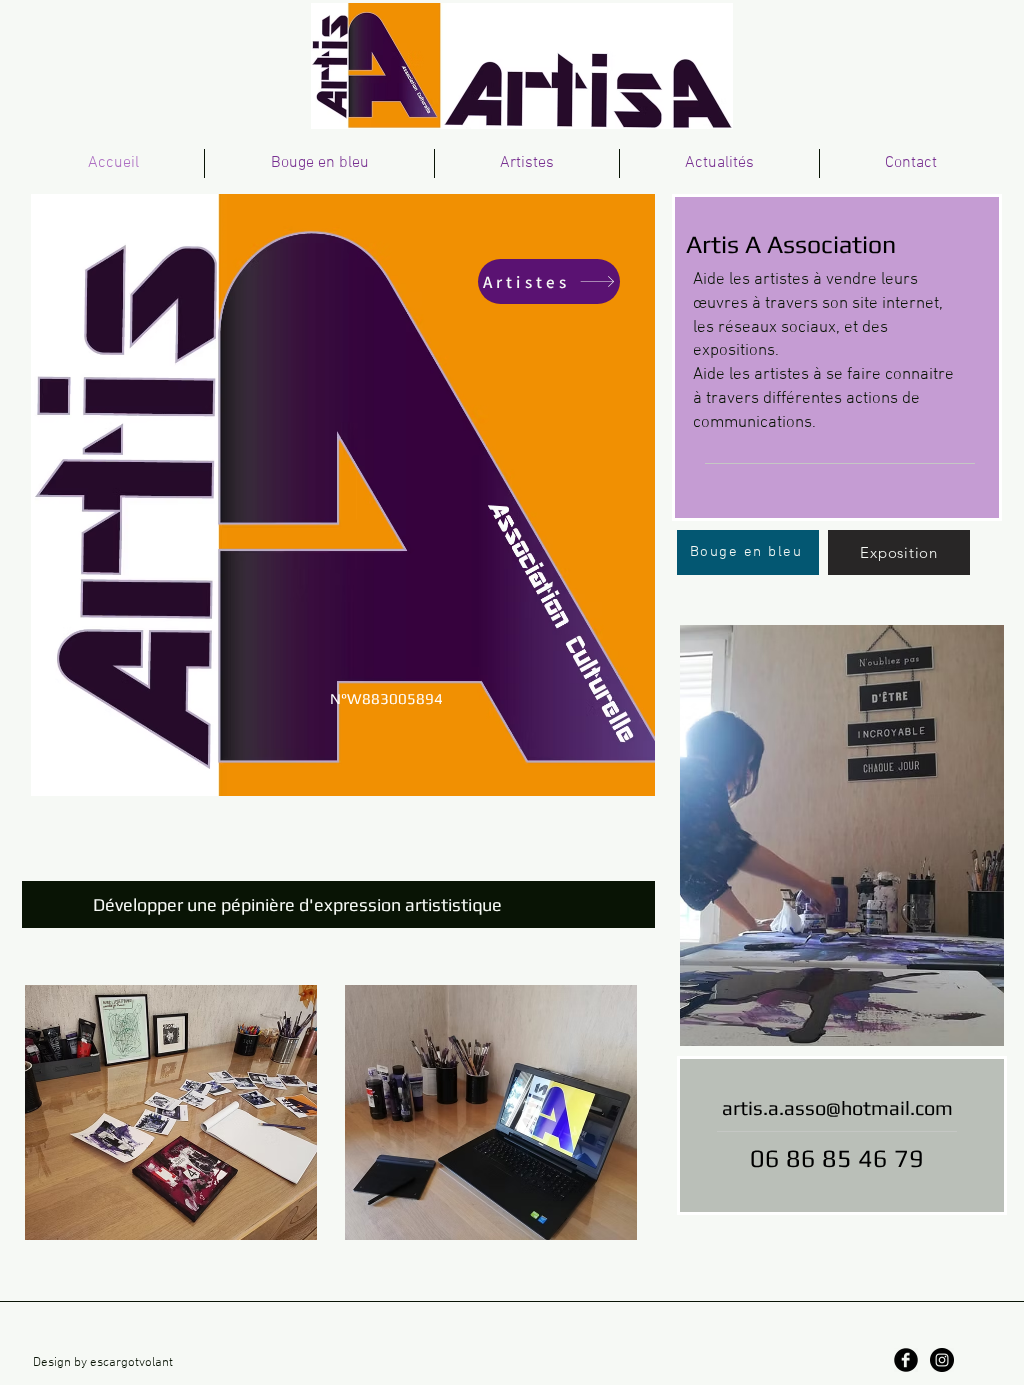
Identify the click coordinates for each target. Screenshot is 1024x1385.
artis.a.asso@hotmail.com (837, 1107)
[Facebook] (906, 1360)
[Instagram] (942, 1360)
